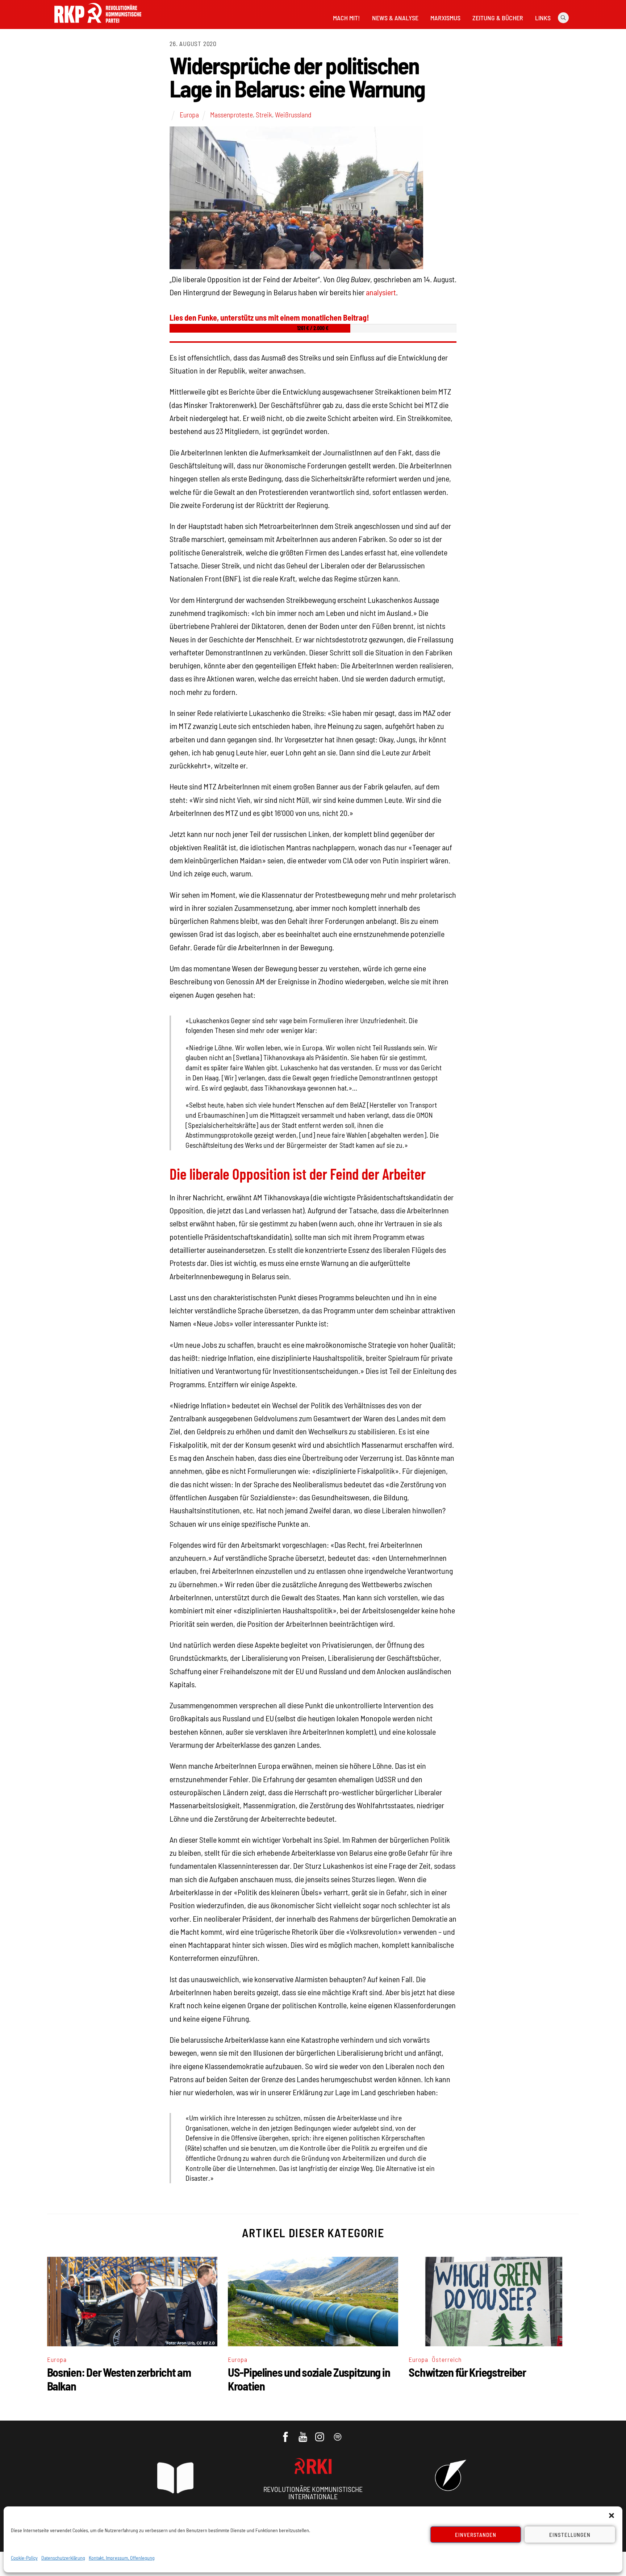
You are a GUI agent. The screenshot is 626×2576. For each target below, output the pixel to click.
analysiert (381, 292)
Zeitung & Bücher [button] (498, 18)
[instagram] (321, 2434)
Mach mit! (346, 18)
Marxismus (445, 18)
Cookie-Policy (24, 2558)
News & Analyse (395, 18)
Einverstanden (476, 2535)
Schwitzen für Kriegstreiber (467, 2372)
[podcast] (338, 2434)
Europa (189, 114)
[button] (612, 2515)
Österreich (447, 2359)
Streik (264, 114)
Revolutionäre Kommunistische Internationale (313, 2493)
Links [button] (543, 18)
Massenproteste (231, 114)
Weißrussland (293, 114)
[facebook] (286, 2434)
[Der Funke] (98, 25)
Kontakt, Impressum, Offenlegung (122, 2558)
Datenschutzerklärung (63, 2558)
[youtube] (303, 2434)
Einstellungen (570, 2535)
